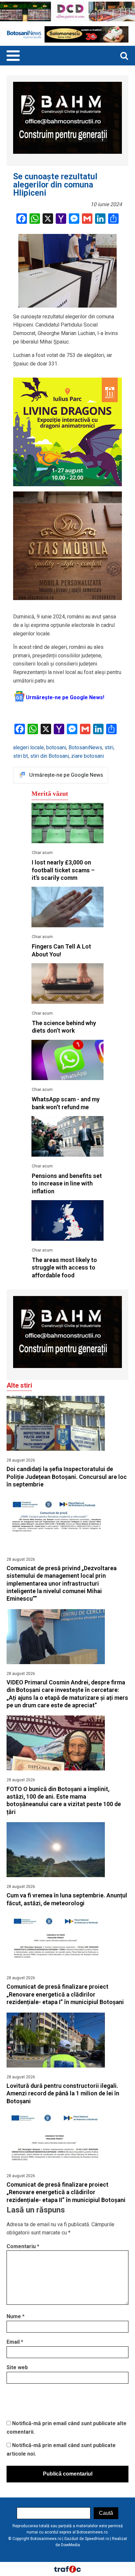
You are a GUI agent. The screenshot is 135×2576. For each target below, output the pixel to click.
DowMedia (70, 2545)
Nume (16, 2316)
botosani (56, 747)
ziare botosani (87, 756)
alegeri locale (29, 747)
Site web (17, 2367)
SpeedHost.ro (97, 2539)
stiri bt (20, 756)
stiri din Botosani (49, 756)
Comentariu (23, 2246)
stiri (109, 747)
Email (15, 2342)
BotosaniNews (85, 747)
